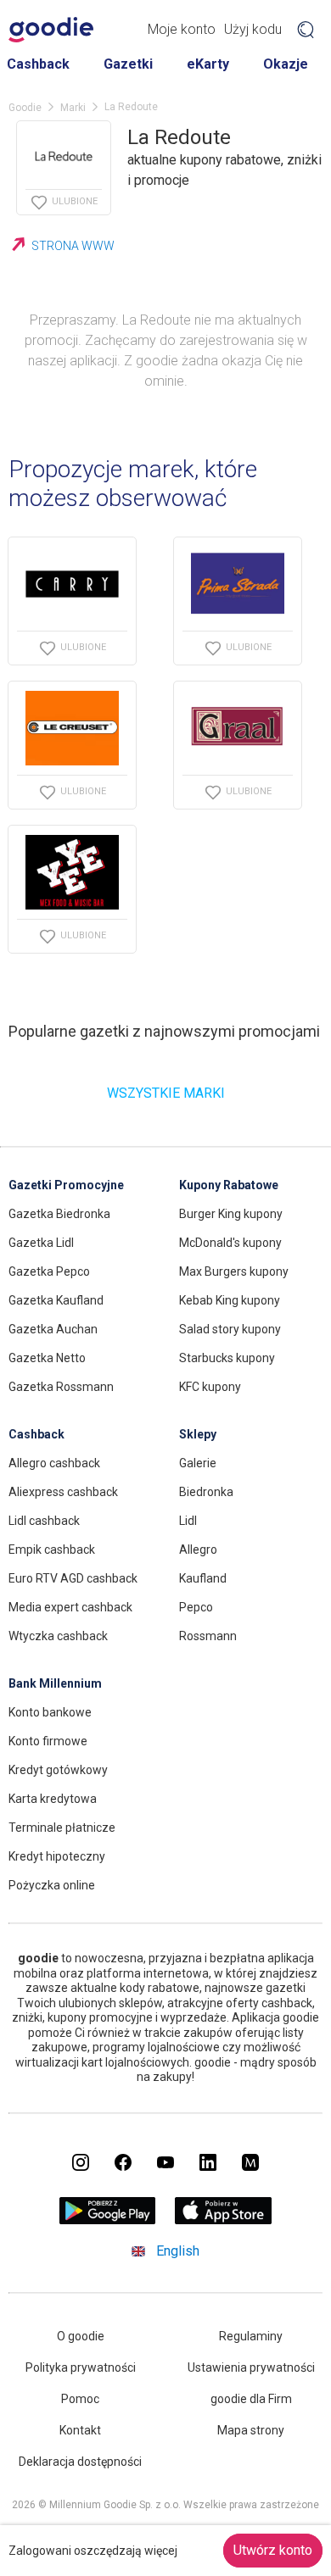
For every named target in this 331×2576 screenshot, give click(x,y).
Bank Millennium (55, 1683)
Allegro (198, 1549)
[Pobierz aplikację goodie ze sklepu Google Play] (108, 2220)
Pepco (196, 1607)
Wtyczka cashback (58, 1636)
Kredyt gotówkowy (58, 1770)
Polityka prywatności (81, 2367)
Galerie (198, 1463)
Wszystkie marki (166, 1093)
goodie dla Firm (251, 2399)
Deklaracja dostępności (80, 2462)
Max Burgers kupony (234, 1271)
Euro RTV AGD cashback (73, 1578)
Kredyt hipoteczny (57, 1856)
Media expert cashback (70, 1607)
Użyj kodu (253, 29)
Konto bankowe (50, 1712)
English (178, 2251)
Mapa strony (251, 2430)
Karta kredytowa (53, 1799)
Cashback (38, 64)
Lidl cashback (44, 1521)
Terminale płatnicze (62, 1828)
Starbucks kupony (227, 1358)
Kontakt (80, 2430)
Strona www (73, 246)
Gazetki (128, 64)
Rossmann (208, 1636)
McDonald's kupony (230, 1243)
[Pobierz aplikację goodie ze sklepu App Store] (224, 2220)
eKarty (208, 64)
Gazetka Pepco (49, 1271)
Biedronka (206, 1492)
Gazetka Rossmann (61, 1387)
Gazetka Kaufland (56, 1300)
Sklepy (198, 1434)
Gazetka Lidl (41, 1243)
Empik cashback (52, 1549)
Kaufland (203, 1578)
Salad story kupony (230, 1329)
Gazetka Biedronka (59, 1214)
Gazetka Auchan (53, 1329)
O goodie (81, 2336)
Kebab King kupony (230, 1300)
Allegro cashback (54, 1463)
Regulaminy (251, 2336)
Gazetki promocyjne (66, 1185)
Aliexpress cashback (63, 1492)
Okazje (286, 64)
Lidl (188, 1521)
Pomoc (80, 2399)
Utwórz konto (273, 2550)
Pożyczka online (52, 1885)
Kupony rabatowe (229, 1185)
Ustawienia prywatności (251, 2367)
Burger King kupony (231, 1214)
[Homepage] (51, 30)
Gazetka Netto (47, 1358)
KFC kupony (210, 1387)
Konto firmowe (48, 1741)
